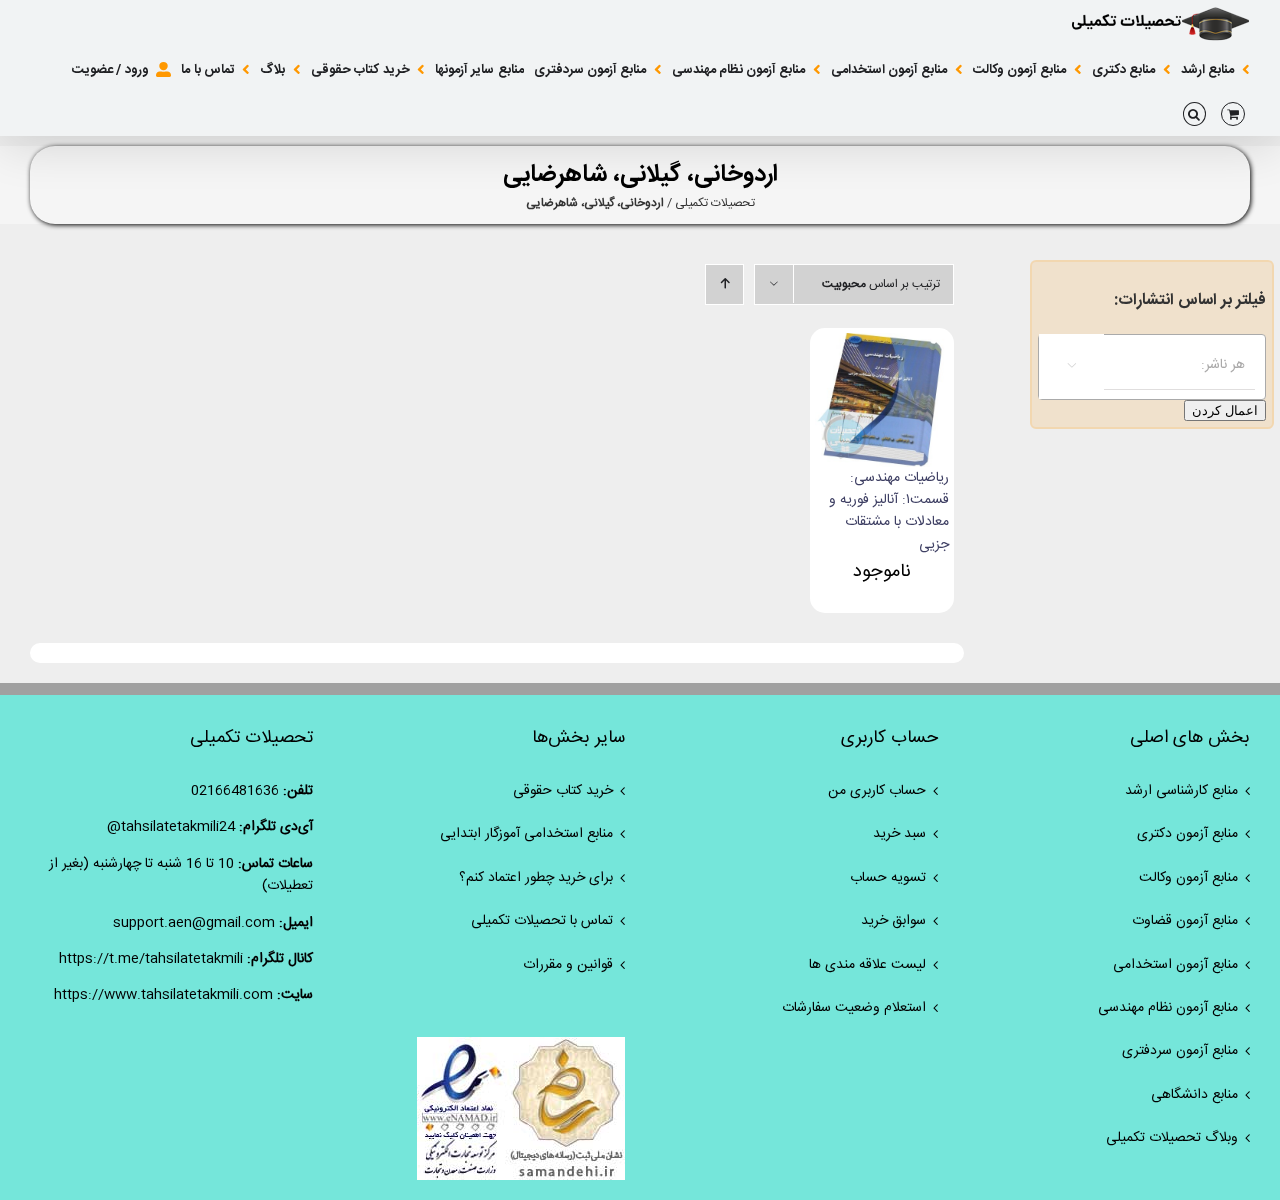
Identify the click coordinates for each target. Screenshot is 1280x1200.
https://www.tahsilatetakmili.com (163, 995)
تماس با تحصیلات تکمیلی (542, 921)
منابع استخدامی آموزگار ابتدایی (526, 834)
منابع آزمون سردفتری (1180, 1051)
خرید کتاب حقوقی (563, 791)
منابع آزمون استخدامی (1175, 965)
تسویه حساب (888, 878)
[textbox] (1132, 364)
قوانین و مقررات (568, 965)
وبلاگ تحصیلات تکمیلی (1172, 1138)
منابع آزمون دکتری (1187, 834)
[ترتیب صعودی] (724, 284)
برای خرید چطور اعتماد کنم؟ (536, 878)
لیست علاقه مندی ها (867, 965)
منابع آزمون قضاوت (1185, 921)
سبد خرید (899, 834)
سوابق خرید (893, 921)
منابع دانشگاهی (1194, 1095)
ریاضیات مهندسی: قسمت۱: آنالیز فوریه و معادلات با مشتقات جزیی (889, 511)
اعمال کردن (1225, 410)
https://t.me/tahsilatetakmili (151, 959)
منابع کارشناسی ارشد (1181, 791)
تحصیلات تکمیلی (715, 203)
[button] (1194, 114)
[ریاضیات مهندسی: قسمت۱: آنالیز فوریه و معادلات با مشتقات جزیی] (882, 344)
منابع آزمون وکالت (1188, 878)
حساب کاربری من (877, 791)
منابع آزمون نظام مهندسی (1168, 1008)
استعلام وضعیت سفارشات (854, 1008)
